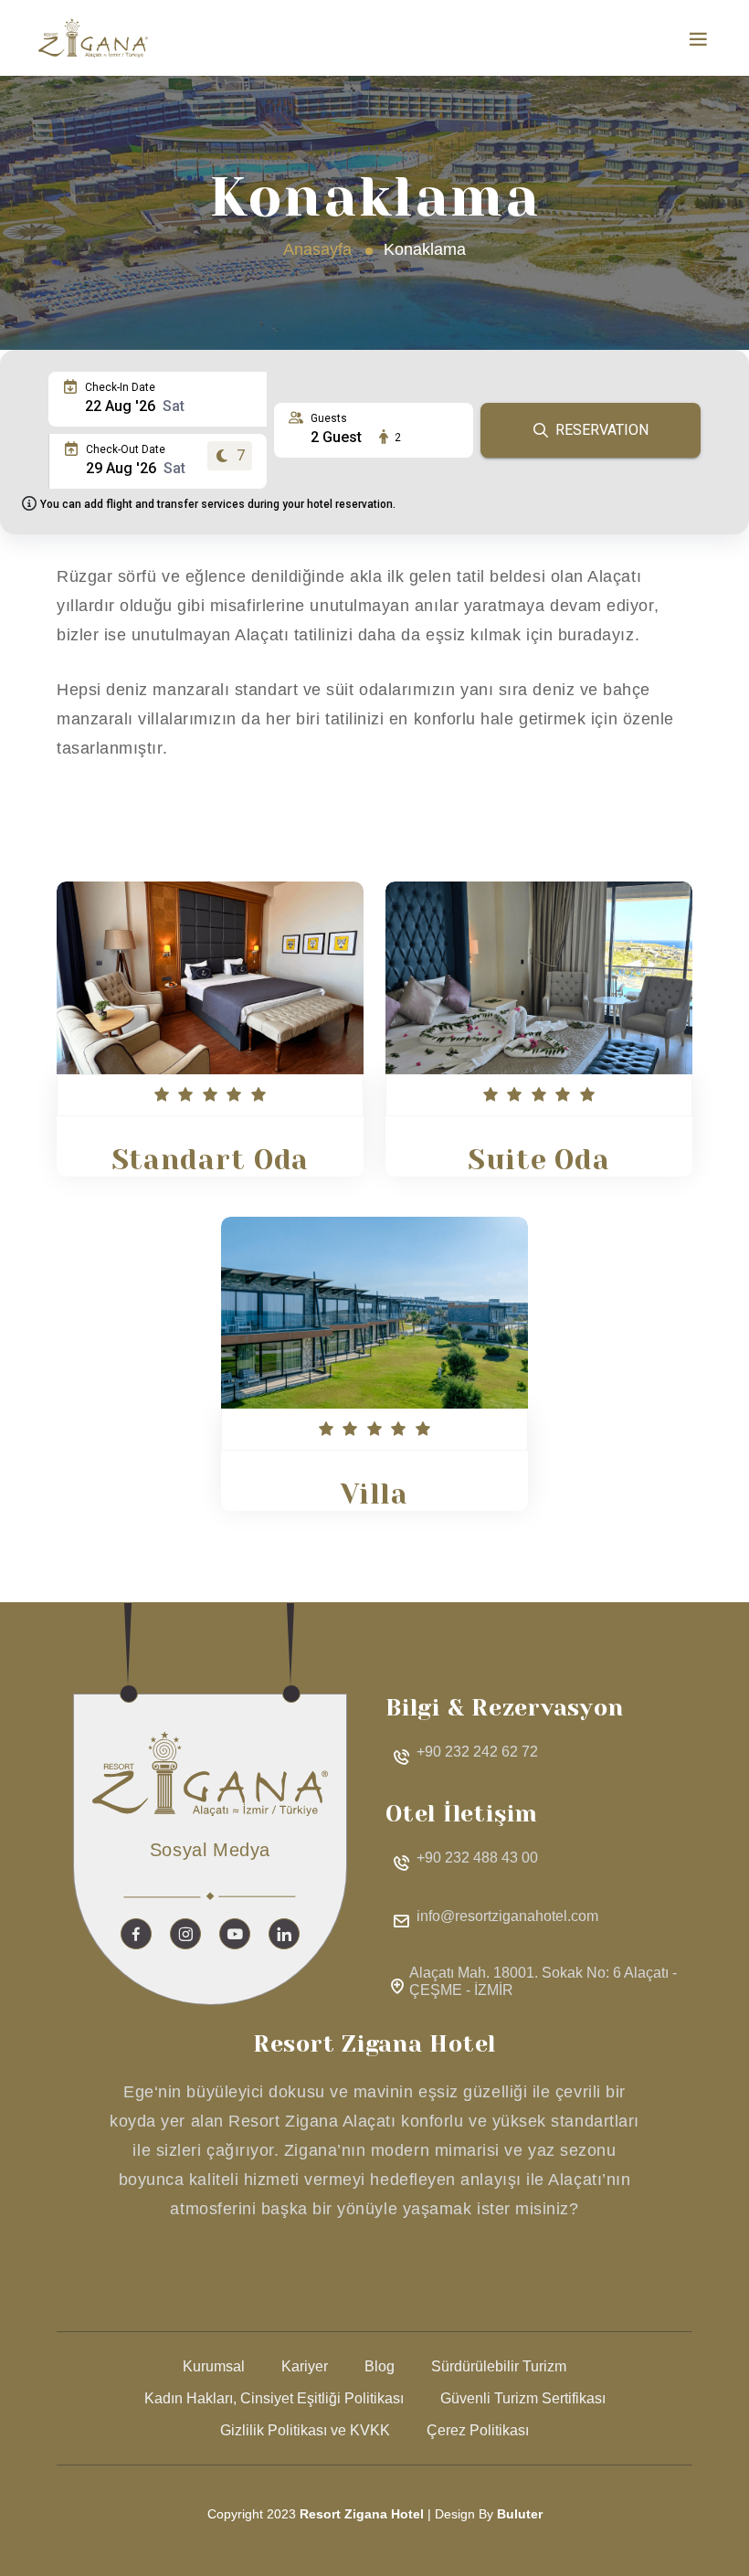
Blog (380, 2366)
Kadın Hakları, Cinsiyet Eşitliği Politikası (274, 2398)
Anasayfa (317, 249)
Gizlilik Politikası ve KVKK (305, 2430)
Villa (375, 1494)
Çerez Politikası (478, 2430)
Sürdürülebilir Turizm (499, 2366)
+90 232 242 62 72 (477, 1752)
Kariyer (305, 2366)
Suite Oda (539, 1160)
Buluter (520, 2514)
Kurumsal (214, 2366)
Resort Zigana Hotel (362, 2514)
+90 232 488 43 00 (477, 1858)
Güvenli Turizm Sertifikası (523, 2398)
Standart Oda (211, 1160)
